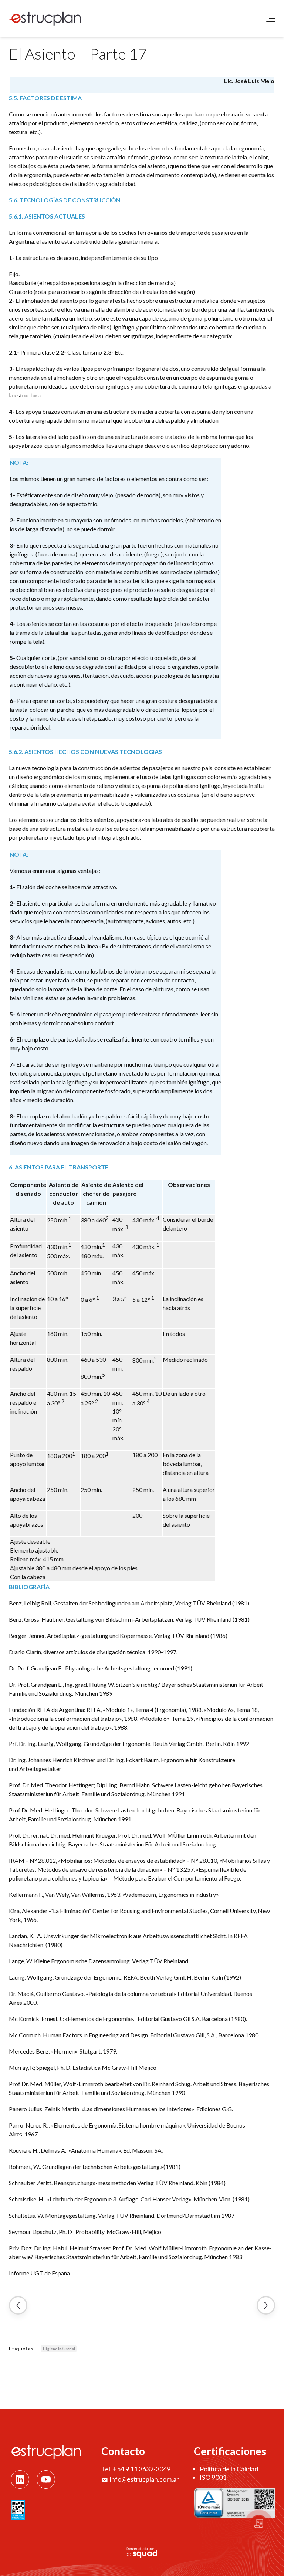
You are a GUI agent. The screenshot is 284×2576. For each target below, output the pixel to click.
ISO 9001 (213, 2477)
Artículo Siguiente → (266, 2305)
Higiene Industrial (59, 2349)
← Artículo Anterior (18, 2305)
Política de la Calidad (229, 2469)
